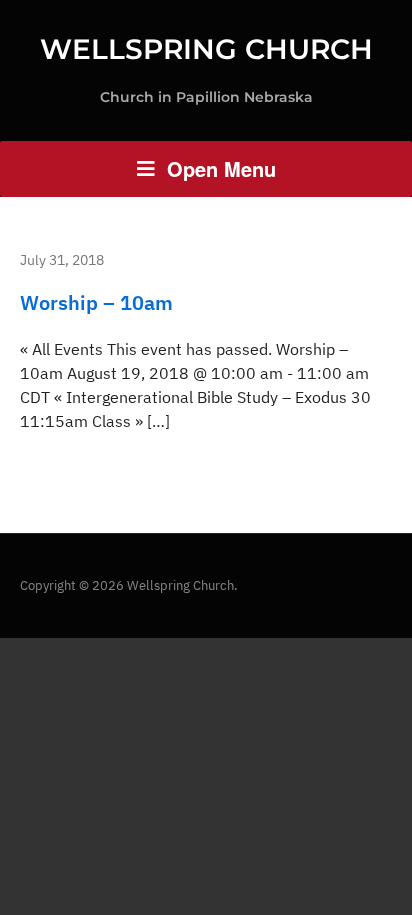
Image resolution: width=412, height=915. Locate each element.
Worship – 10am (96, 302)
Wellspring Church (206, 49)
